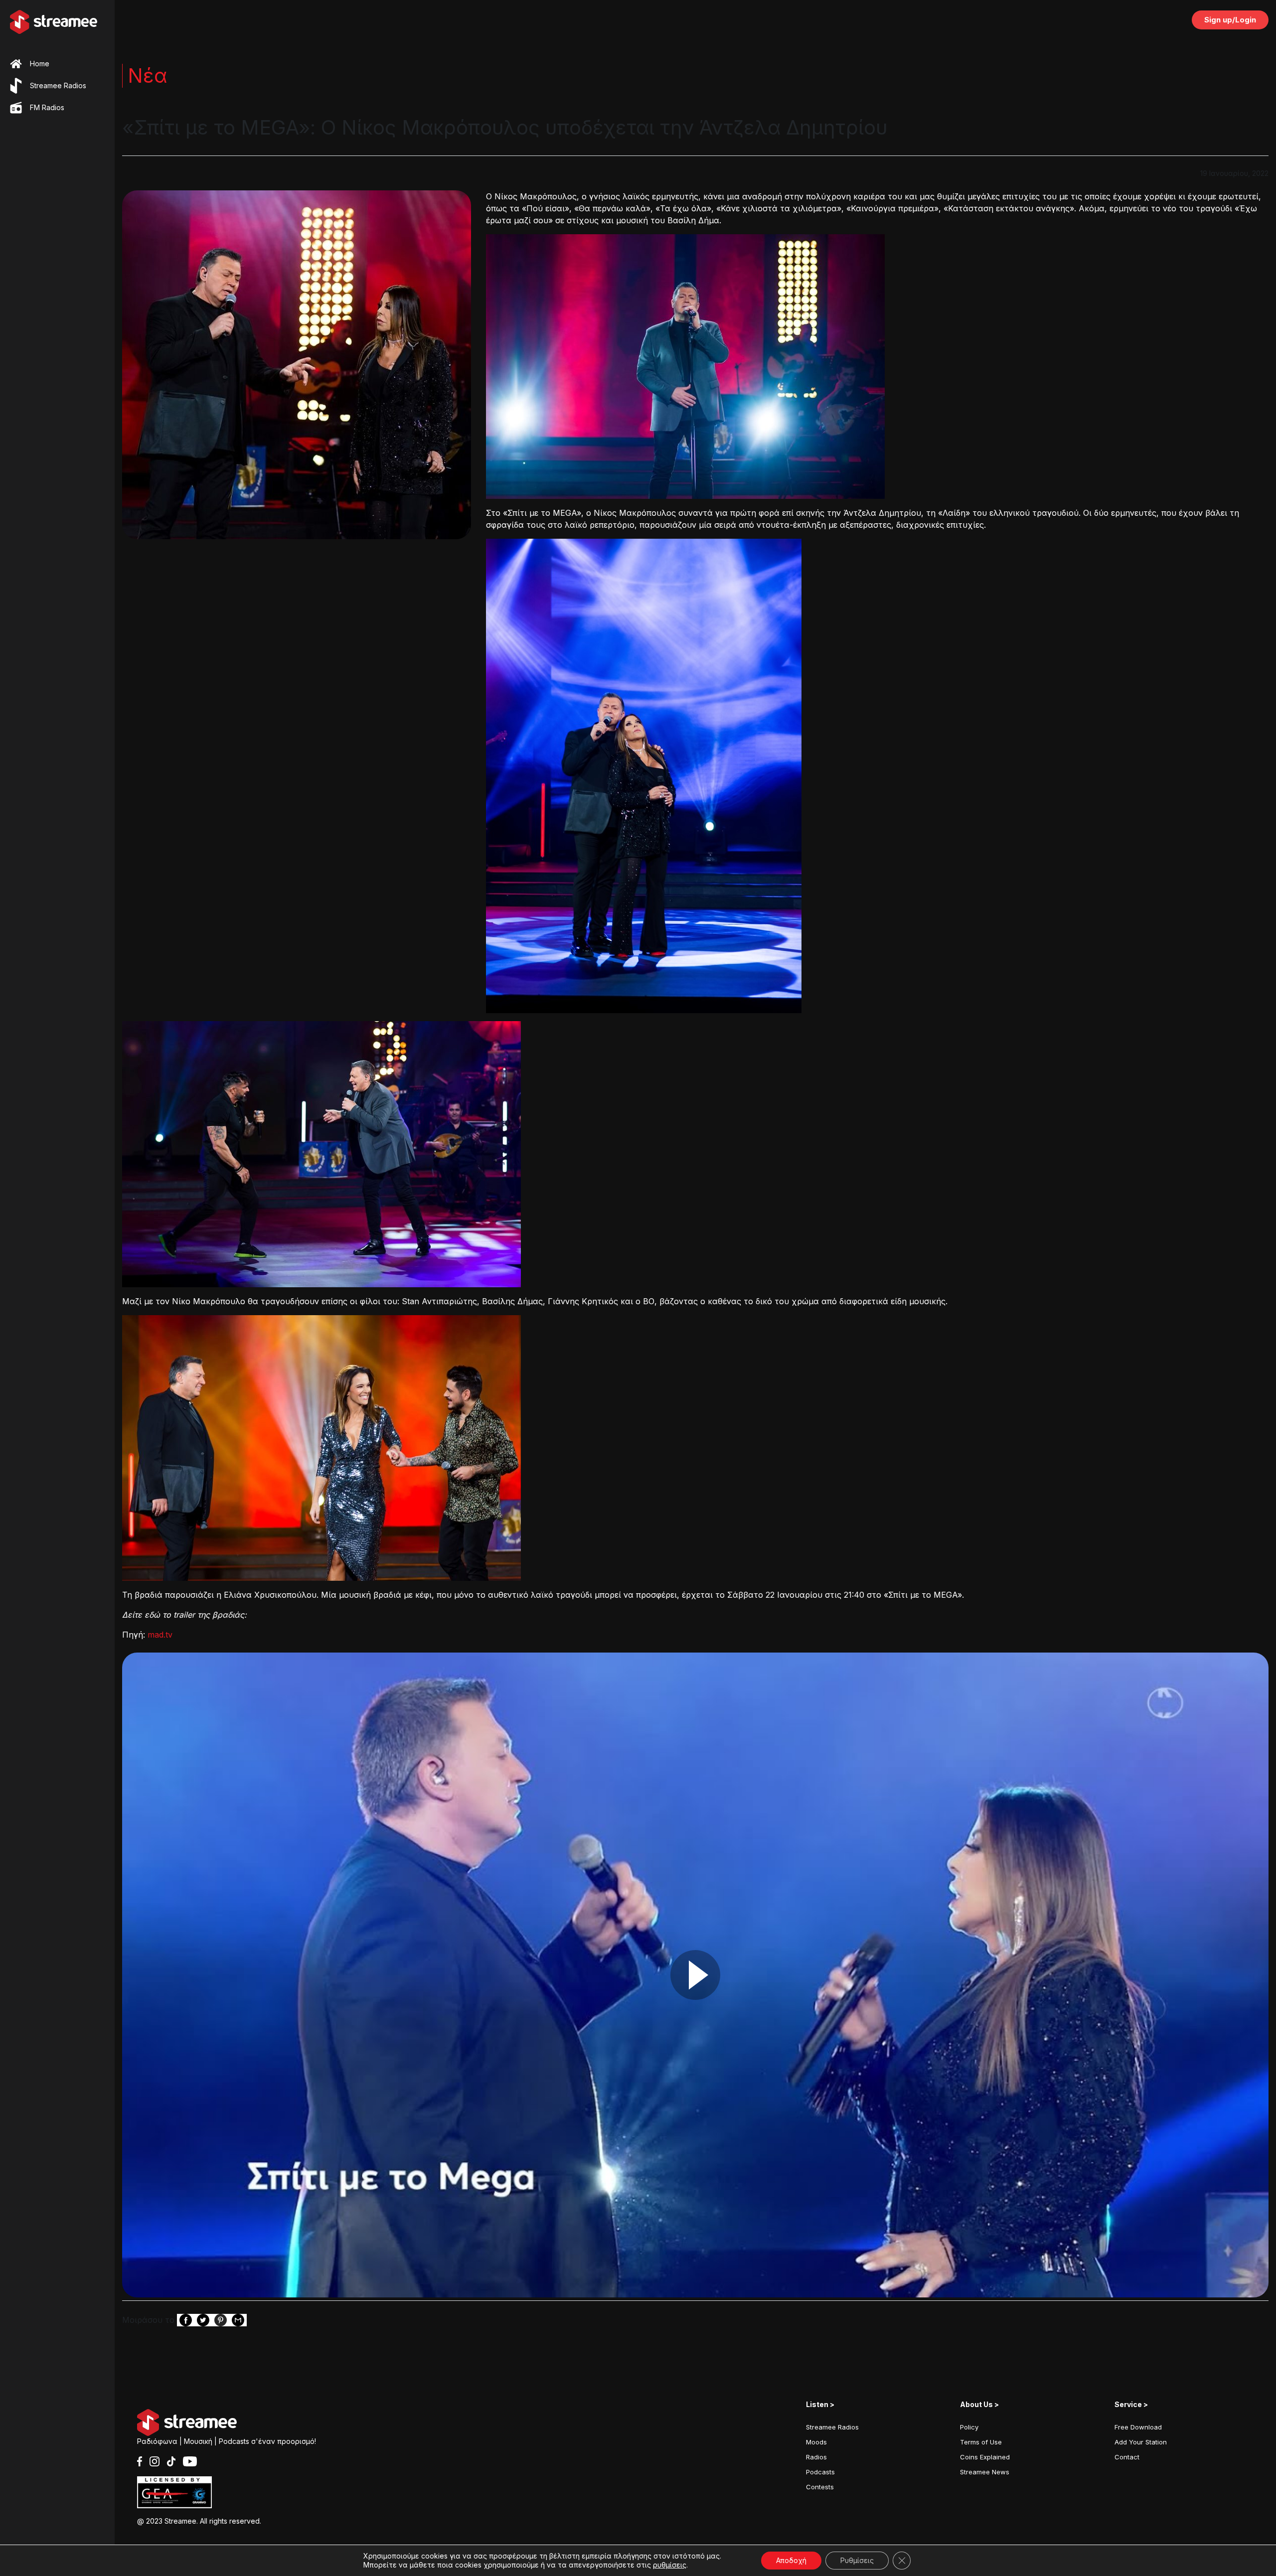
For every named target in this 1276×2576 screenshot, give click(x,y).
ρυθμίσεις (670, 2565)
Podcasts (820, 2472)
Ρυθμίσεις (857, 2560)
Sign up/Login (1230, 20)
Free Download (1138, 2427)
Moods (816, 2442)
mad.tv (159, 1635)
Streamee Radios (832, 2427)
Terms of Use (981, 2442)
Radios (816, 2457)
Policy (969, 2427)
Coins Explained (985, 2457)
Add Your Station (1141, 2442)
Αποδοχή (791, 2560)
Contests (820, 2487)
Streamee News (985, 2472)
